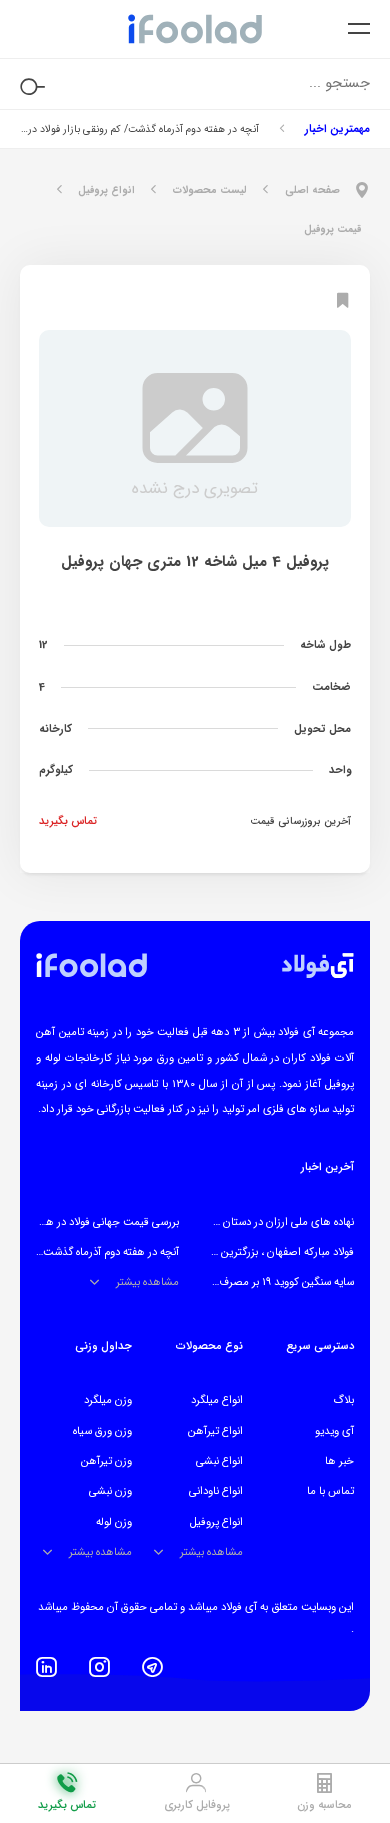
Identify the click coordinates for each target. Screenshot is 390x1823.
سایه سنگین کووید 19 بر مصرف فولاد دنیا (265, 1282)
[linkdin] (46, 1667)
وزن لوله (114, 1522)
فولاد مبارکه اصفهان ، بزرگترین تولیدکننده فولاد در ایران (234, 1252)
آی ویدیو (334, 1431)
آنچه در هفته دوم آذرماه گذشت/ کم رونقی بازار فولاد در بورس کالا (139, 129)
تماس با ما (330, 1491)
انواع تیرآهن (215, 1431)
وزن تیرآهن (106, 1461)
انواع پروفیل (216, 1522)
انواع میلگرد (217, 1400)
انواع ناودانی (216, 1491)
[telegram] (152, 1667)
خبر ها (339, 1461)
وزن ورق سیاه (102, 1431)
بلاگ (343, 1400)
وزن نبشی (110, 1491)
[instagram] (99, 1667)
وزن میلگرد (108, 1400)
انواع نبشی (219, 1461)
